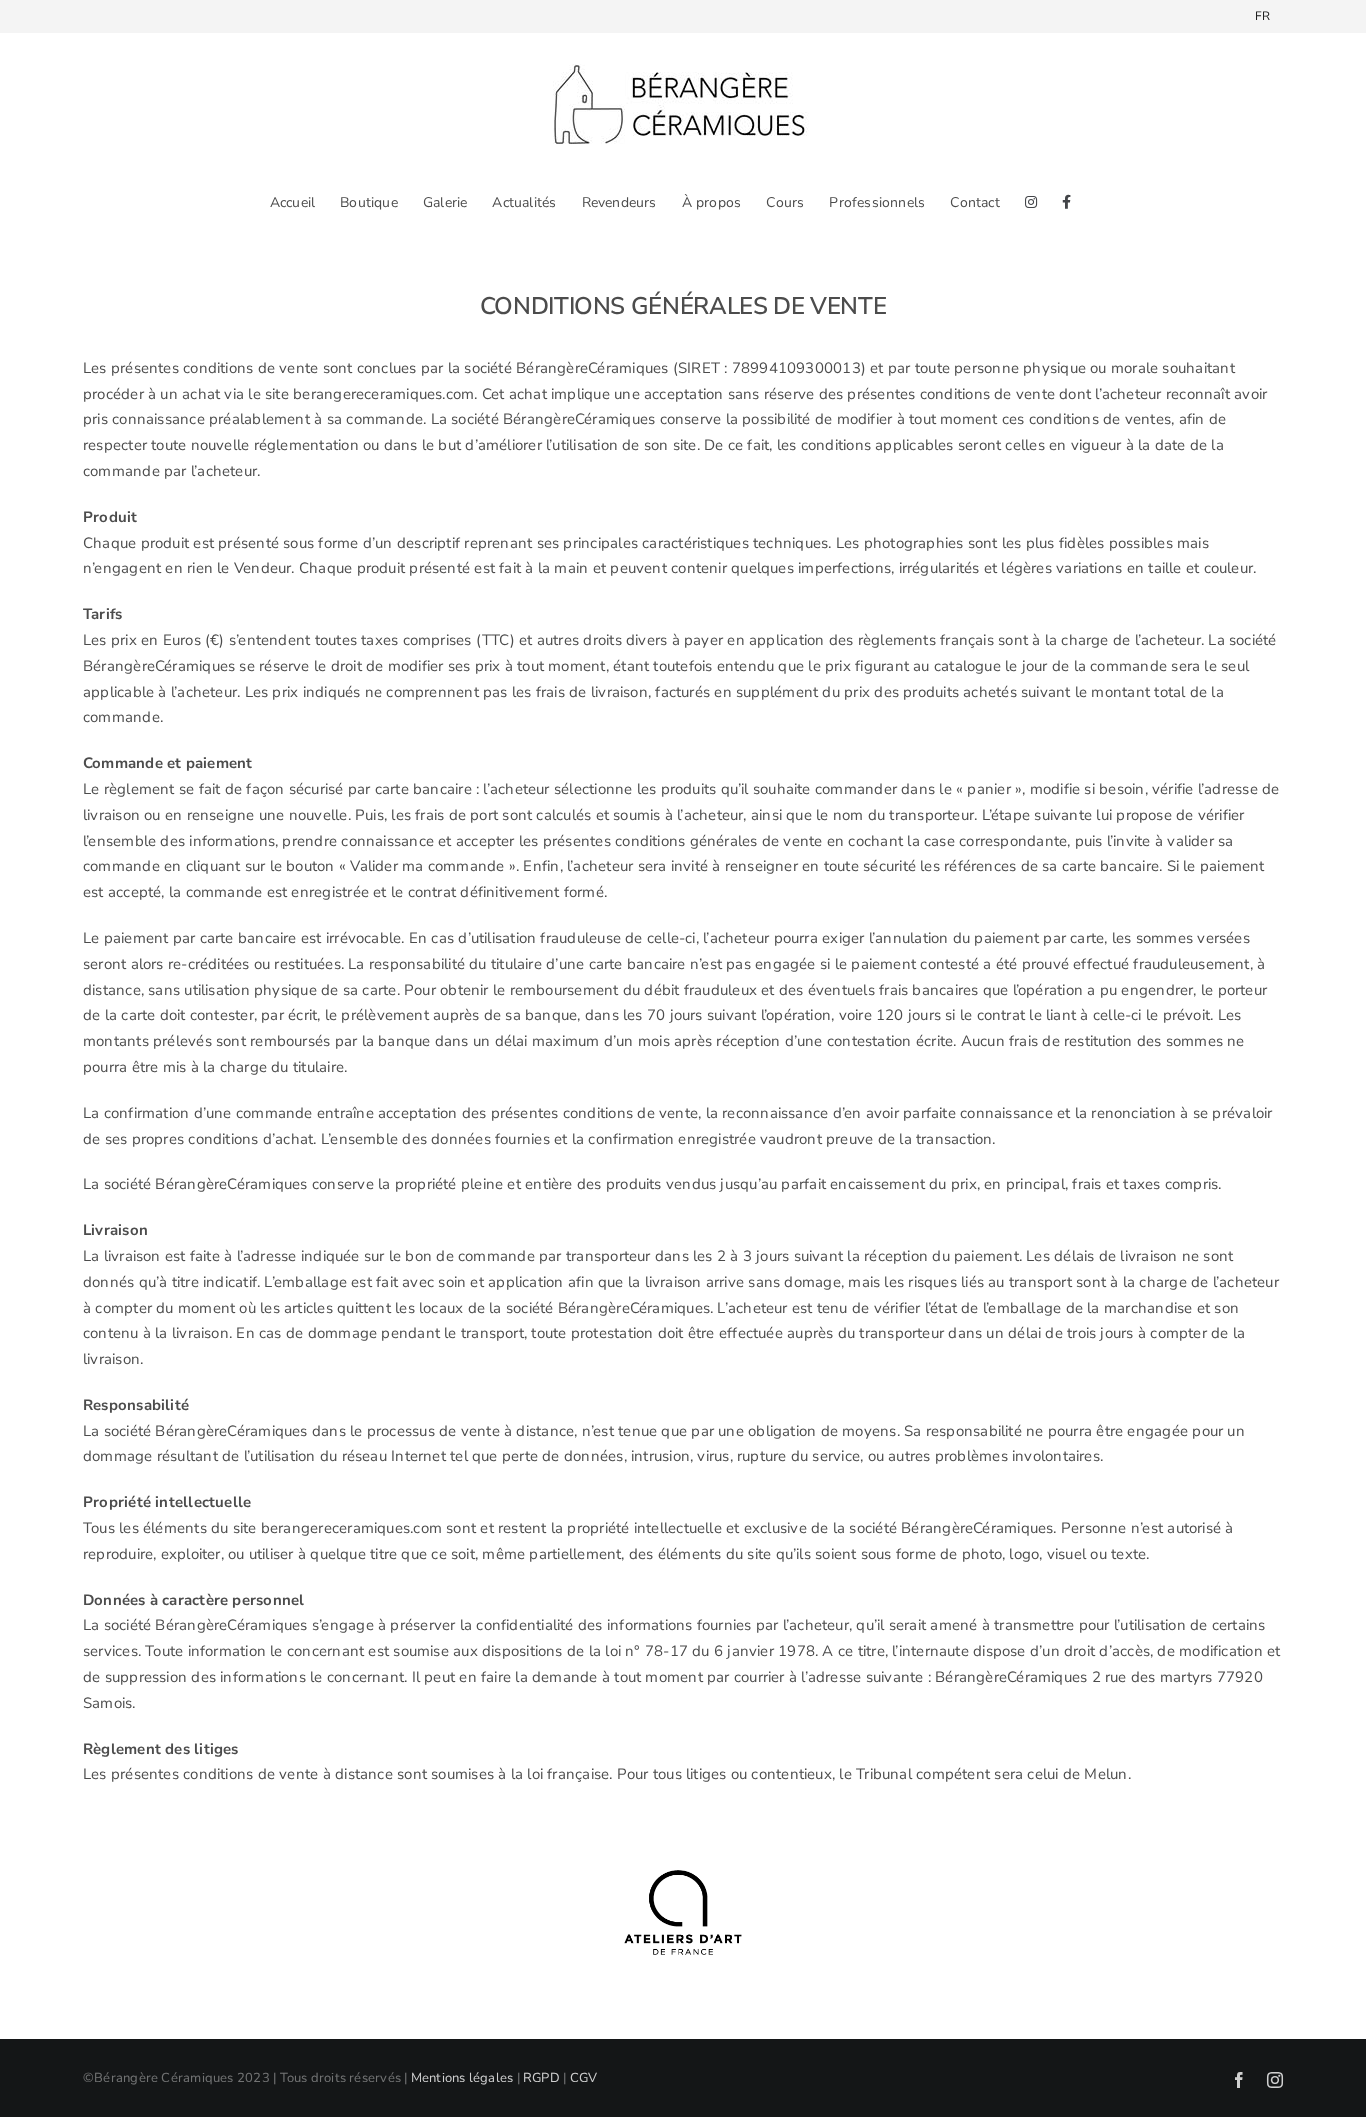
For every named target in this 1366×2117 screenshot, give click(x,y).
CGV (584, 2078)
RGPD (541, 2078)
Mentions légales (462, 2078)
